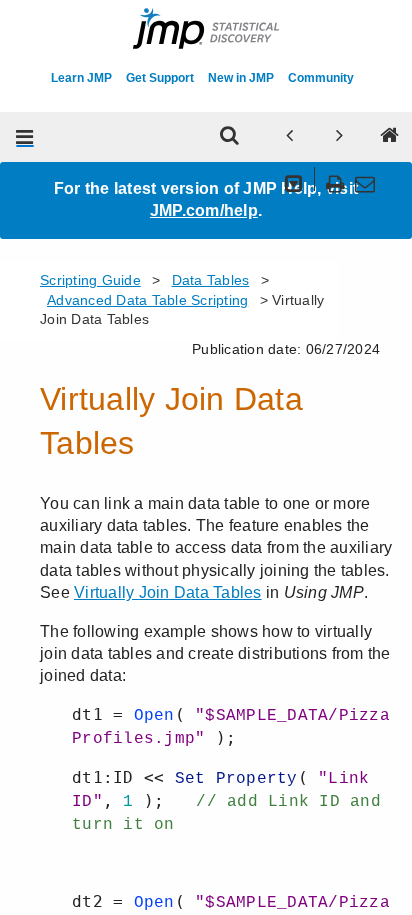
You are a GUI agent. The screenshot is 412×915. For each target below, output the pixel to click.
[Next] (340, 137)
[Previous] (290, 137)
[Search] (230, 137)
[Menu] (25, 137)
